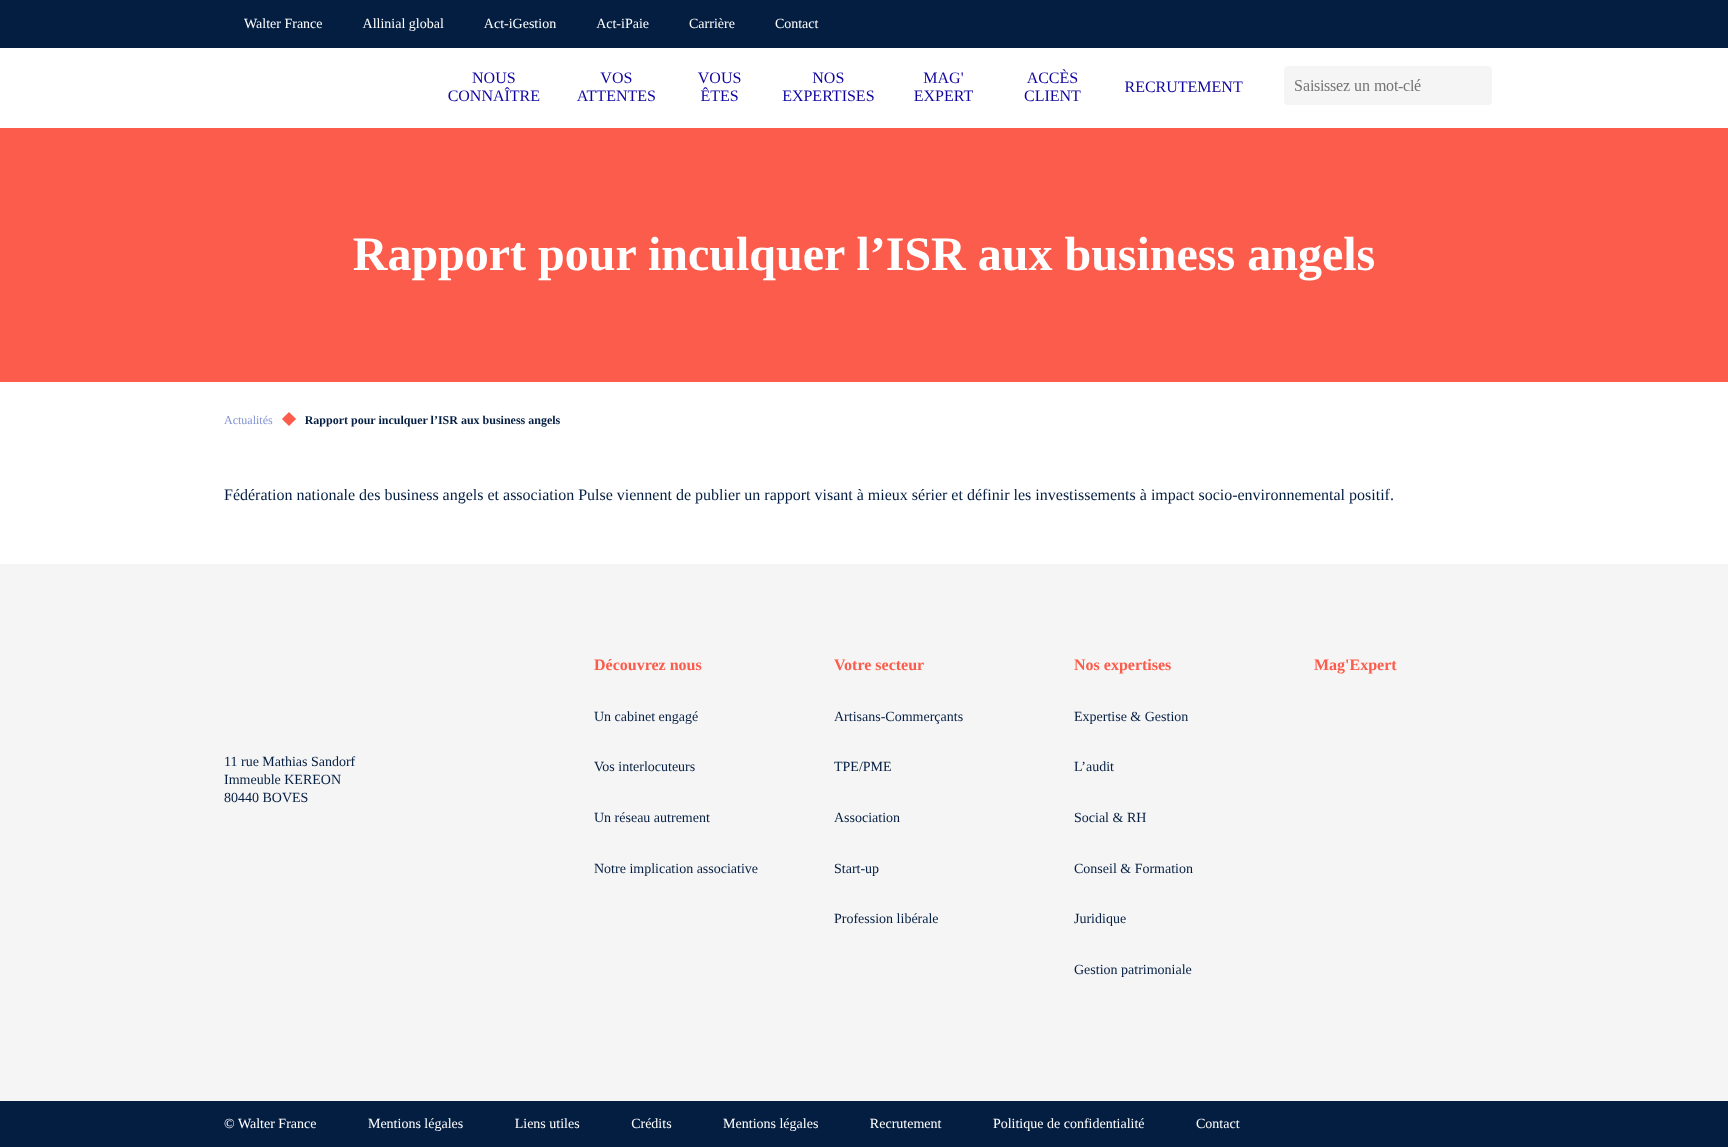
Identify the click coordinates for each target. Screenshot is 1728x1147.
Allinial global (403, 24)
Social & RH (1110, 818)
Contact (797, 24)
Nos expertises (1122, 665)
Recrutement (906, 1124)
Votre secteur (879, 665)
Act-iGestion (520, 24)
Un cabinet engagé (646, 717)
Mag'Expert (1355, 665)
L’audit (1094, 767)
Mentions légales (415, 1124)
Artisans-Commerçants (898, 717)
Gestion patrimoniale (1133, 970)
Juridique (1100, 919)
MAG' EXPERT (943, 87)
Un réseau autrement (652, 818)
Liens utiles (547, 1124)
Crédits (651, 1124)
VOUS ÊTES (720, 87)
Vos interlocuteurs (644, 767)
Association (867, 818)
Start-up (856, 869)
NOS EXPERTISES (828, 87)
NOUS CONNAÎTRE (494, 87)
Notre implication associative (676, 869)
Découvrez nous (648, 665)
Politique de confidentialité (1069, 1124)
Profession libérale (886, 919)
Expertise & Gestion (1131, 717)
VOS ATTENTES (616, 87)
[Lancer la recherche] (1476, 85)
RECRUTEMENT (1183, 87)
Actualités (248, 420)
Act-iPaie (622, 24)
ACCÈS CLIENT (1052, 87)
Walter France (283, 24)
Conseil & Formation (1133, 869)
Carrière (712, 24)
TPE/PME (863, 767)
